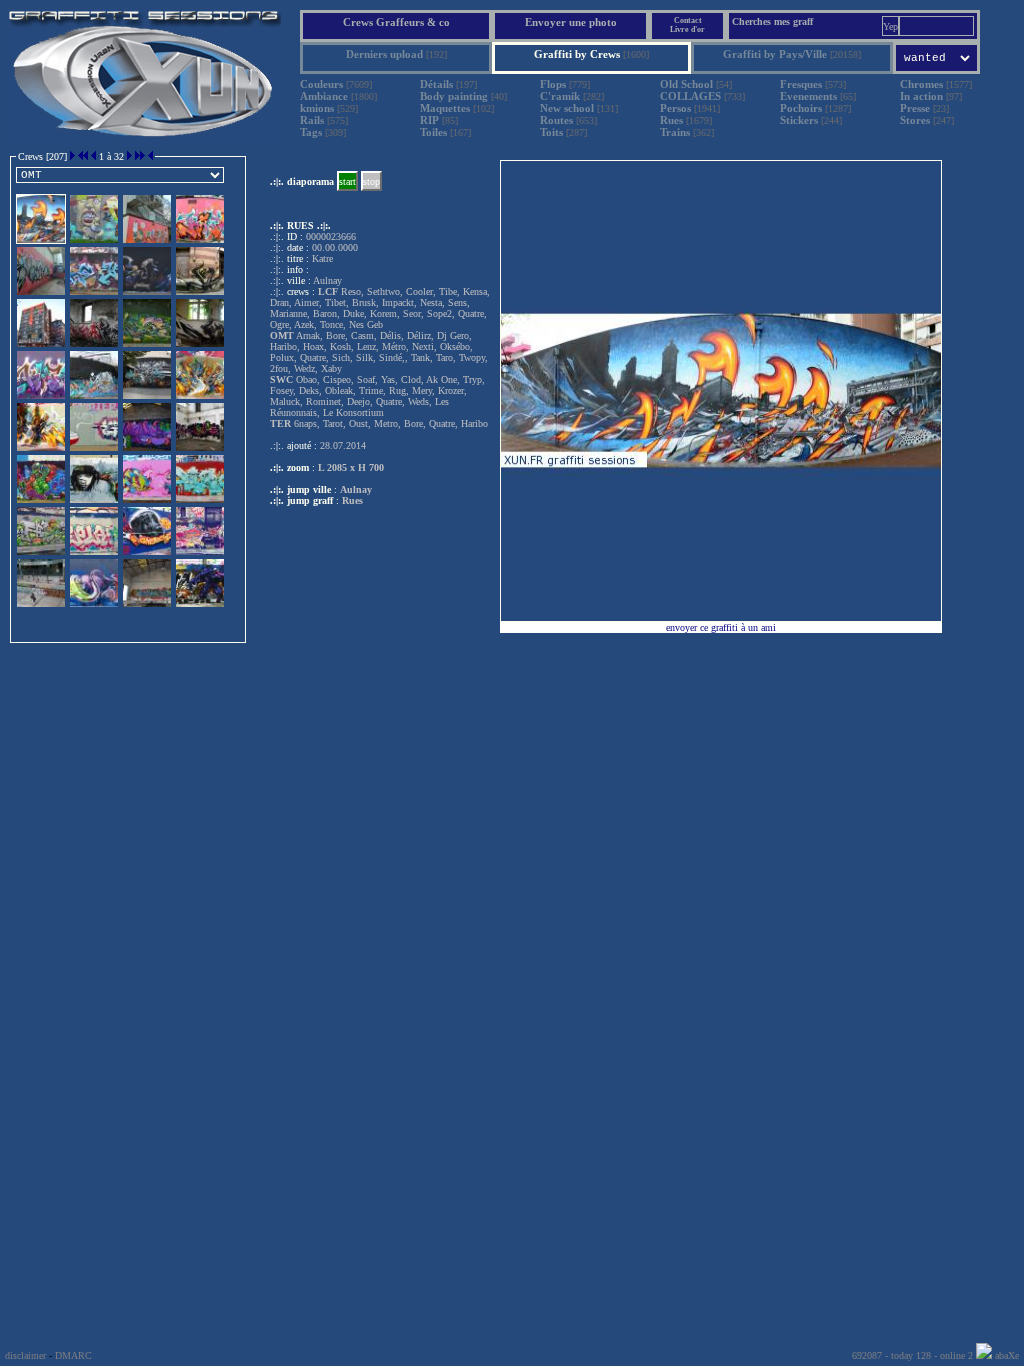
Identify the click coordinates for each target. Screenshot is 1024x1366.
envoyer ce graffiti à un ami (721, 627)
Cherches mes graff (772, 21)
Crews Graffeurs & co (396, 22)
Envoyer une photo (571, 22)
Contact (688, 20)
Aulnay (356, 489)
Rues (352, 500)
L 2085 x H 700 (351, 467)
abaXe (1005, 1355)
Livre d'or (687, 29)
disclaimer (25, 1355)
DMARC (73, 1355)
